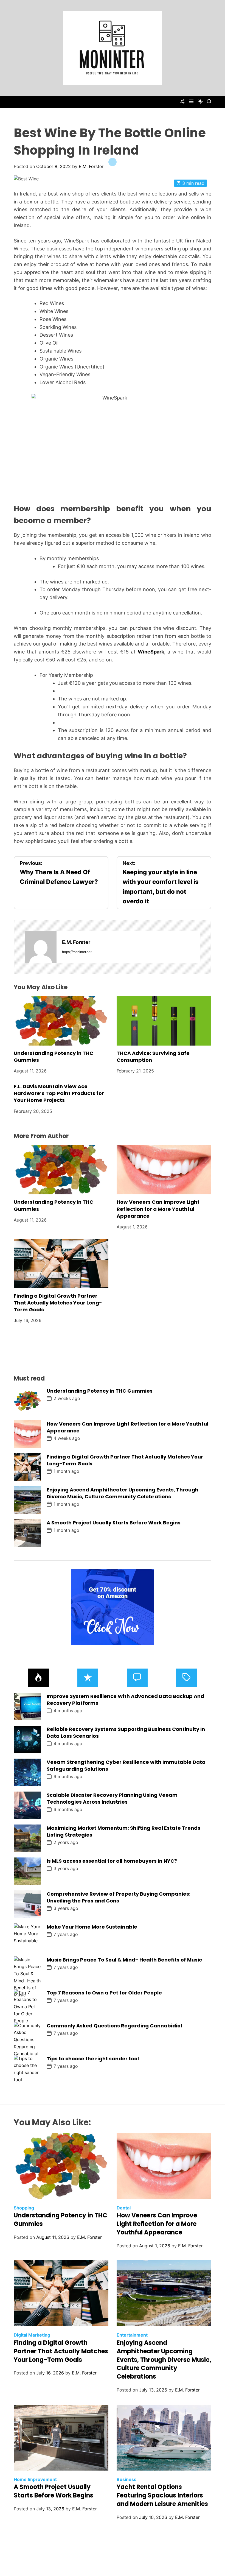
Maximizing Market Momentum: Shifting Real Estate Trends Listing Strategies (123, 1831)
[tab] (38, 1678)
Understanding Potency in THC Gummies (100, 1391)
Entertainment (132, 2335)
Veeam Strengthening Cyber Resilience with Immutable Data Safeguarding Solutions (126, 1765)
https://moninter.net (77, 952)
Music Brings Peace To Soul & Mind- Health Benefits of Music (124, 1960)
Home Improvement (35, 2479)
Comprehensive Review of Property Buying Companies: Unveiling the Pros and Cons (119, 1897)
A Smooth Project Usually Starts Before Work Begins (114, 1523)
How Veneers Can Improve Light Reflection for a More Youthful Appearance (158, 1209)
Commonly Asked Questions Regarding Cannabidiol (114, 2026)
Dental (124, 2208)
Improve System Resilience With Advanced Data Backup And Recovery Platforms (125, 1700)
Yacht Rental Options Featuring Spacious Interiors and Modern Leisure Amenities (162, 2495)
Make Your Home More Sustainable (92, 1927)
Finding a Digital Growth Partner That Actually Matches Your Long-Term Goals (58, 1303)
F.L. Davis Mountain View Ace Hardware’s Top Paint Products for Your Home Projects (59, 1093)
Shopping (24, 2208)
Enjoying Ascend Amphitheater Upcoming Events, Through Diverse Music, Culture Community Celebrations (123, 1493)
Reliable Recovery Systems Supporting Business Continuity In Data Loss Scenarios (126, 1733)
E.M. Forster (91, 166)
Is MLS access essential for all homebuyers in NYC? (112, 1861)
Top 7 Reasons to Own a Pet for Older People (104, 1993)
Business (126, 2479)
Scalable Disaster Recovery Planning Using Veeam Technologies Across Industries (112, 1798)
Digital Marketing (32, 2335)
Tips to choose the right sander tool (93, 2059)
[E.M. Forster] (41, 947)
